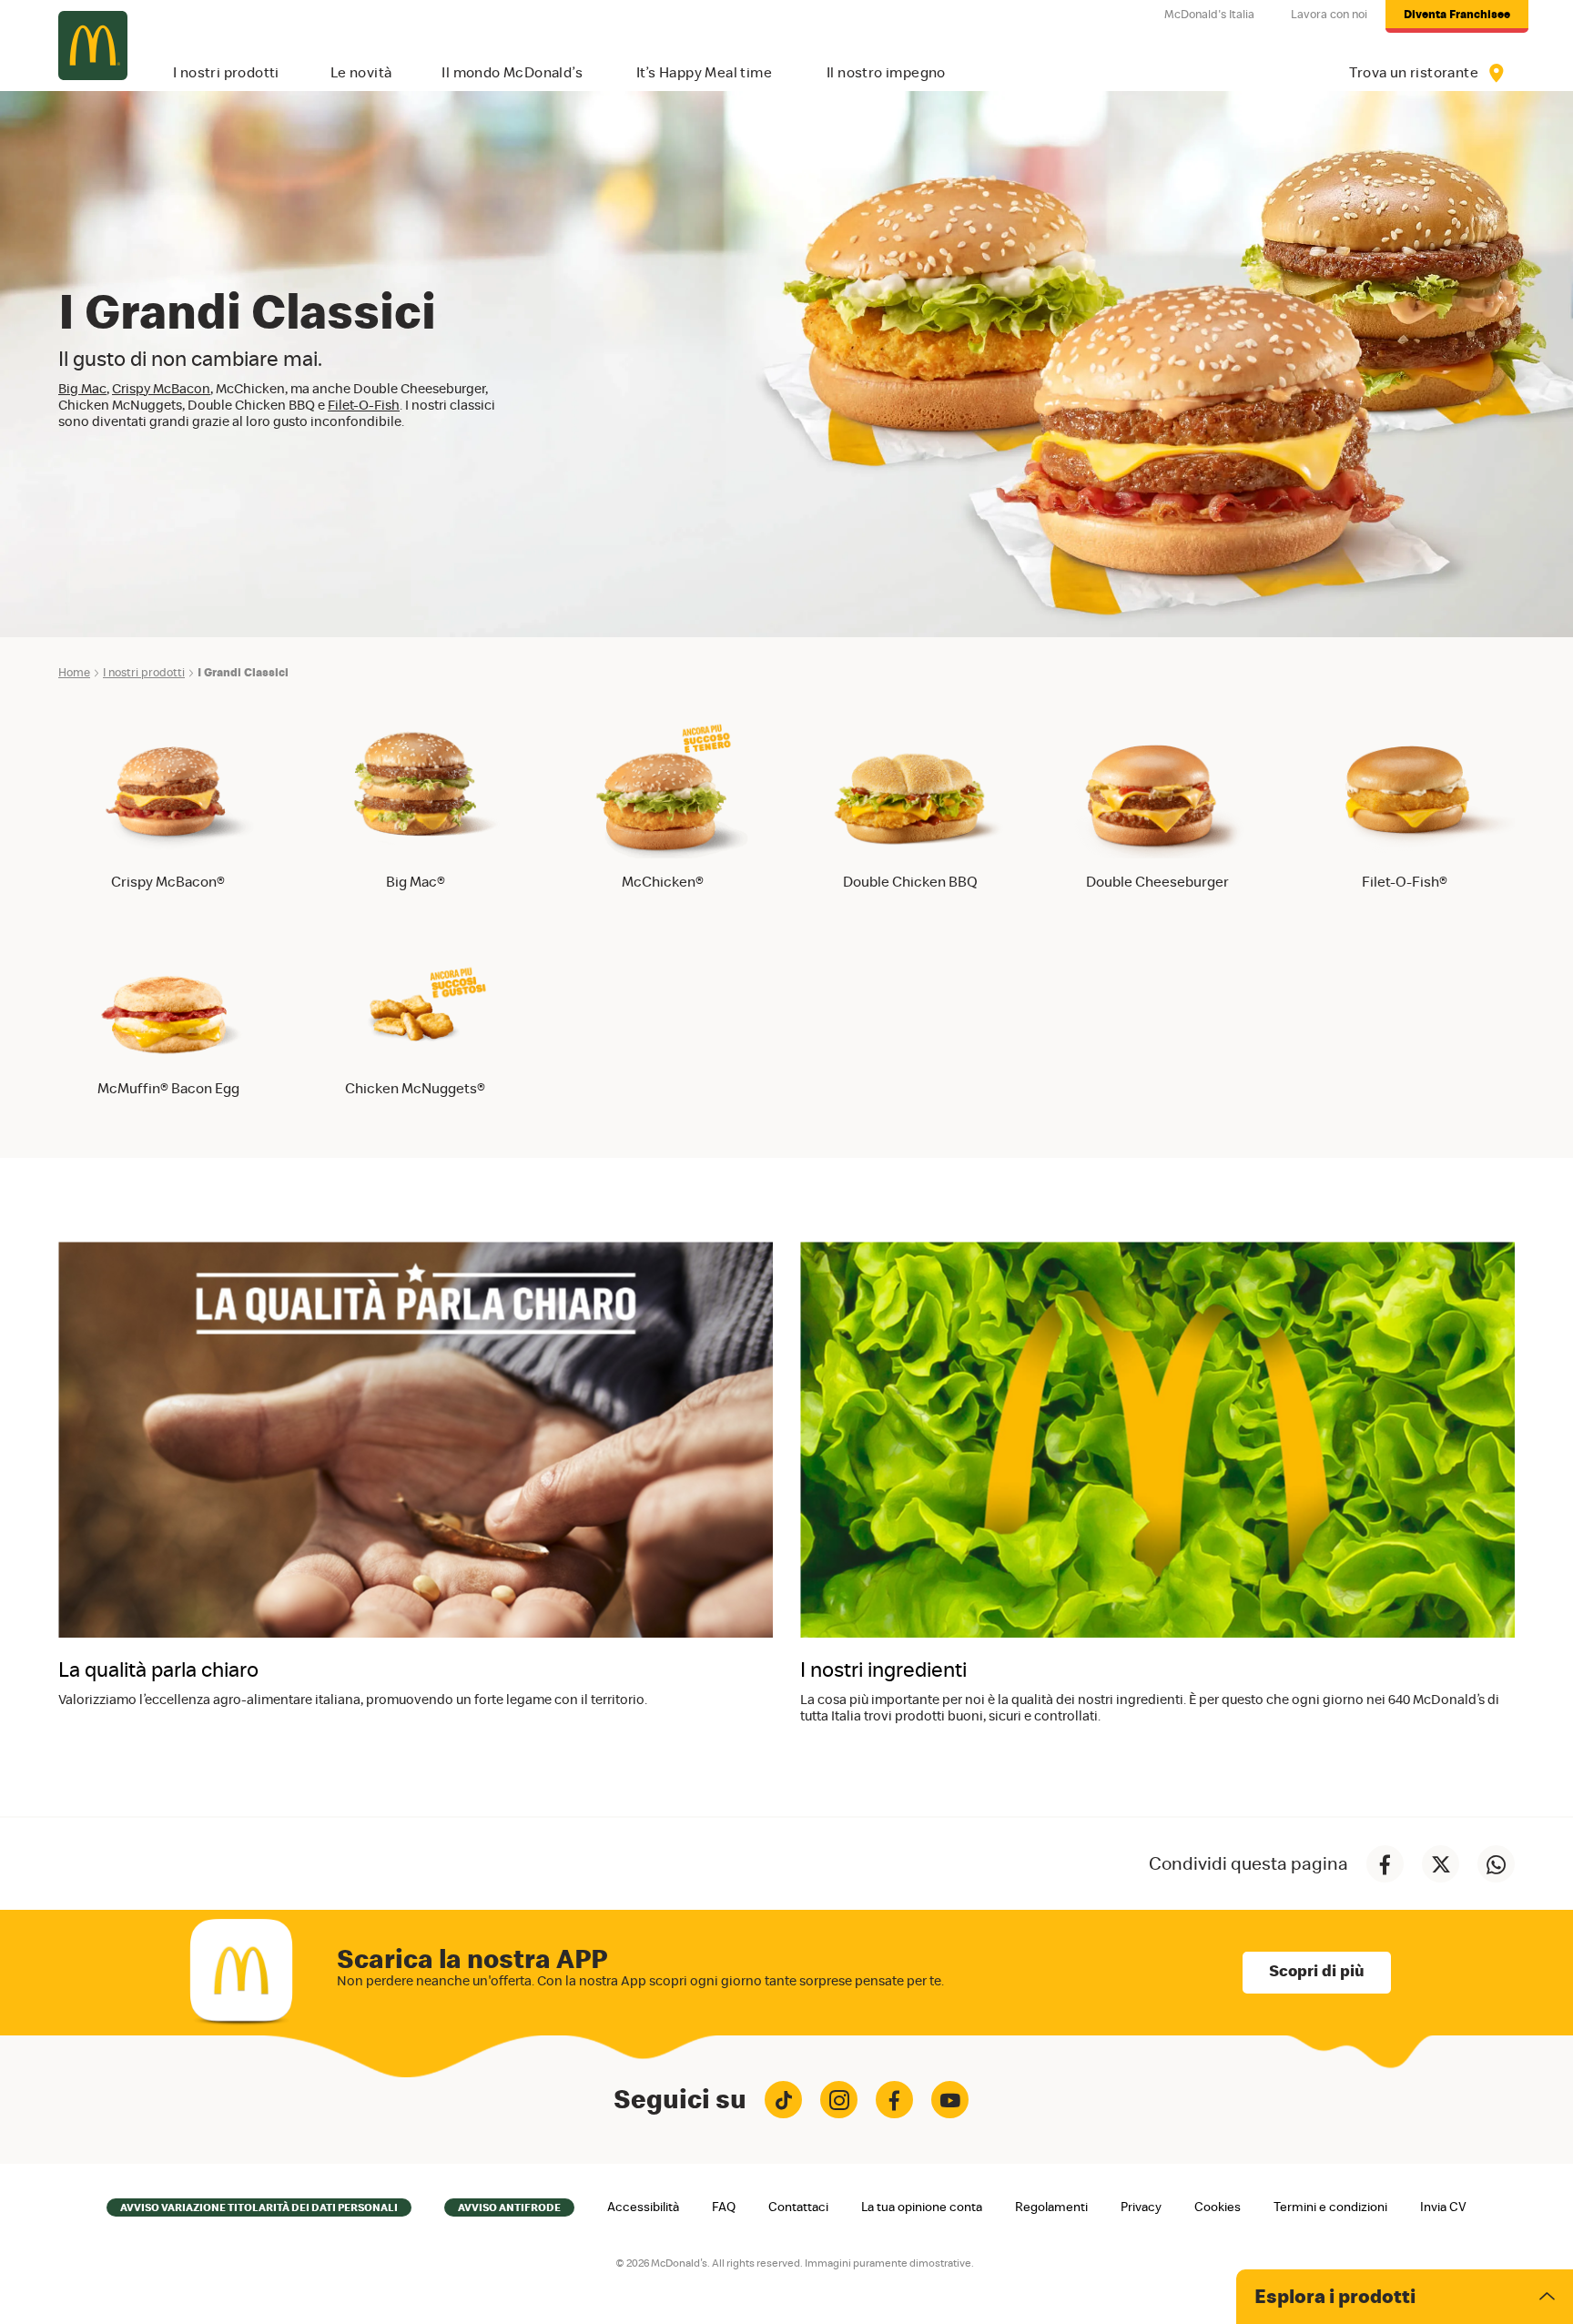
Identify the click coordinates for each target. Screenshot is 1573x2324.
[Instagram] (839, 2100)
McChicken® (663, 882)
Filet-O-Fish (364, 406)
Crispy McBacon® (168, 882)
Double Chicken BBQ (910, 882)
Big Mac (82, 389)
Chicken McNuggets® (415, 1089)
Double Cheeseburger (1157, 882)
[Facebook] (894, 2100)
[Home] (93, 46)
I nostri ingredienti (883, 1671)
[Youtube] (950, 2100)
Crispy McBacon (161, 389)
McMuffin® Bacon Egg (168, 1089)
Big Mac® (416, 882)
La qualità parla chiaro (158, 1671)
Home (74, 673)
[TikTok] (783, 2100)
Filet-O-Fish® (1405, 882)
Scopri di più (1317, 1972)
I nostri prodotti (144, 673)
